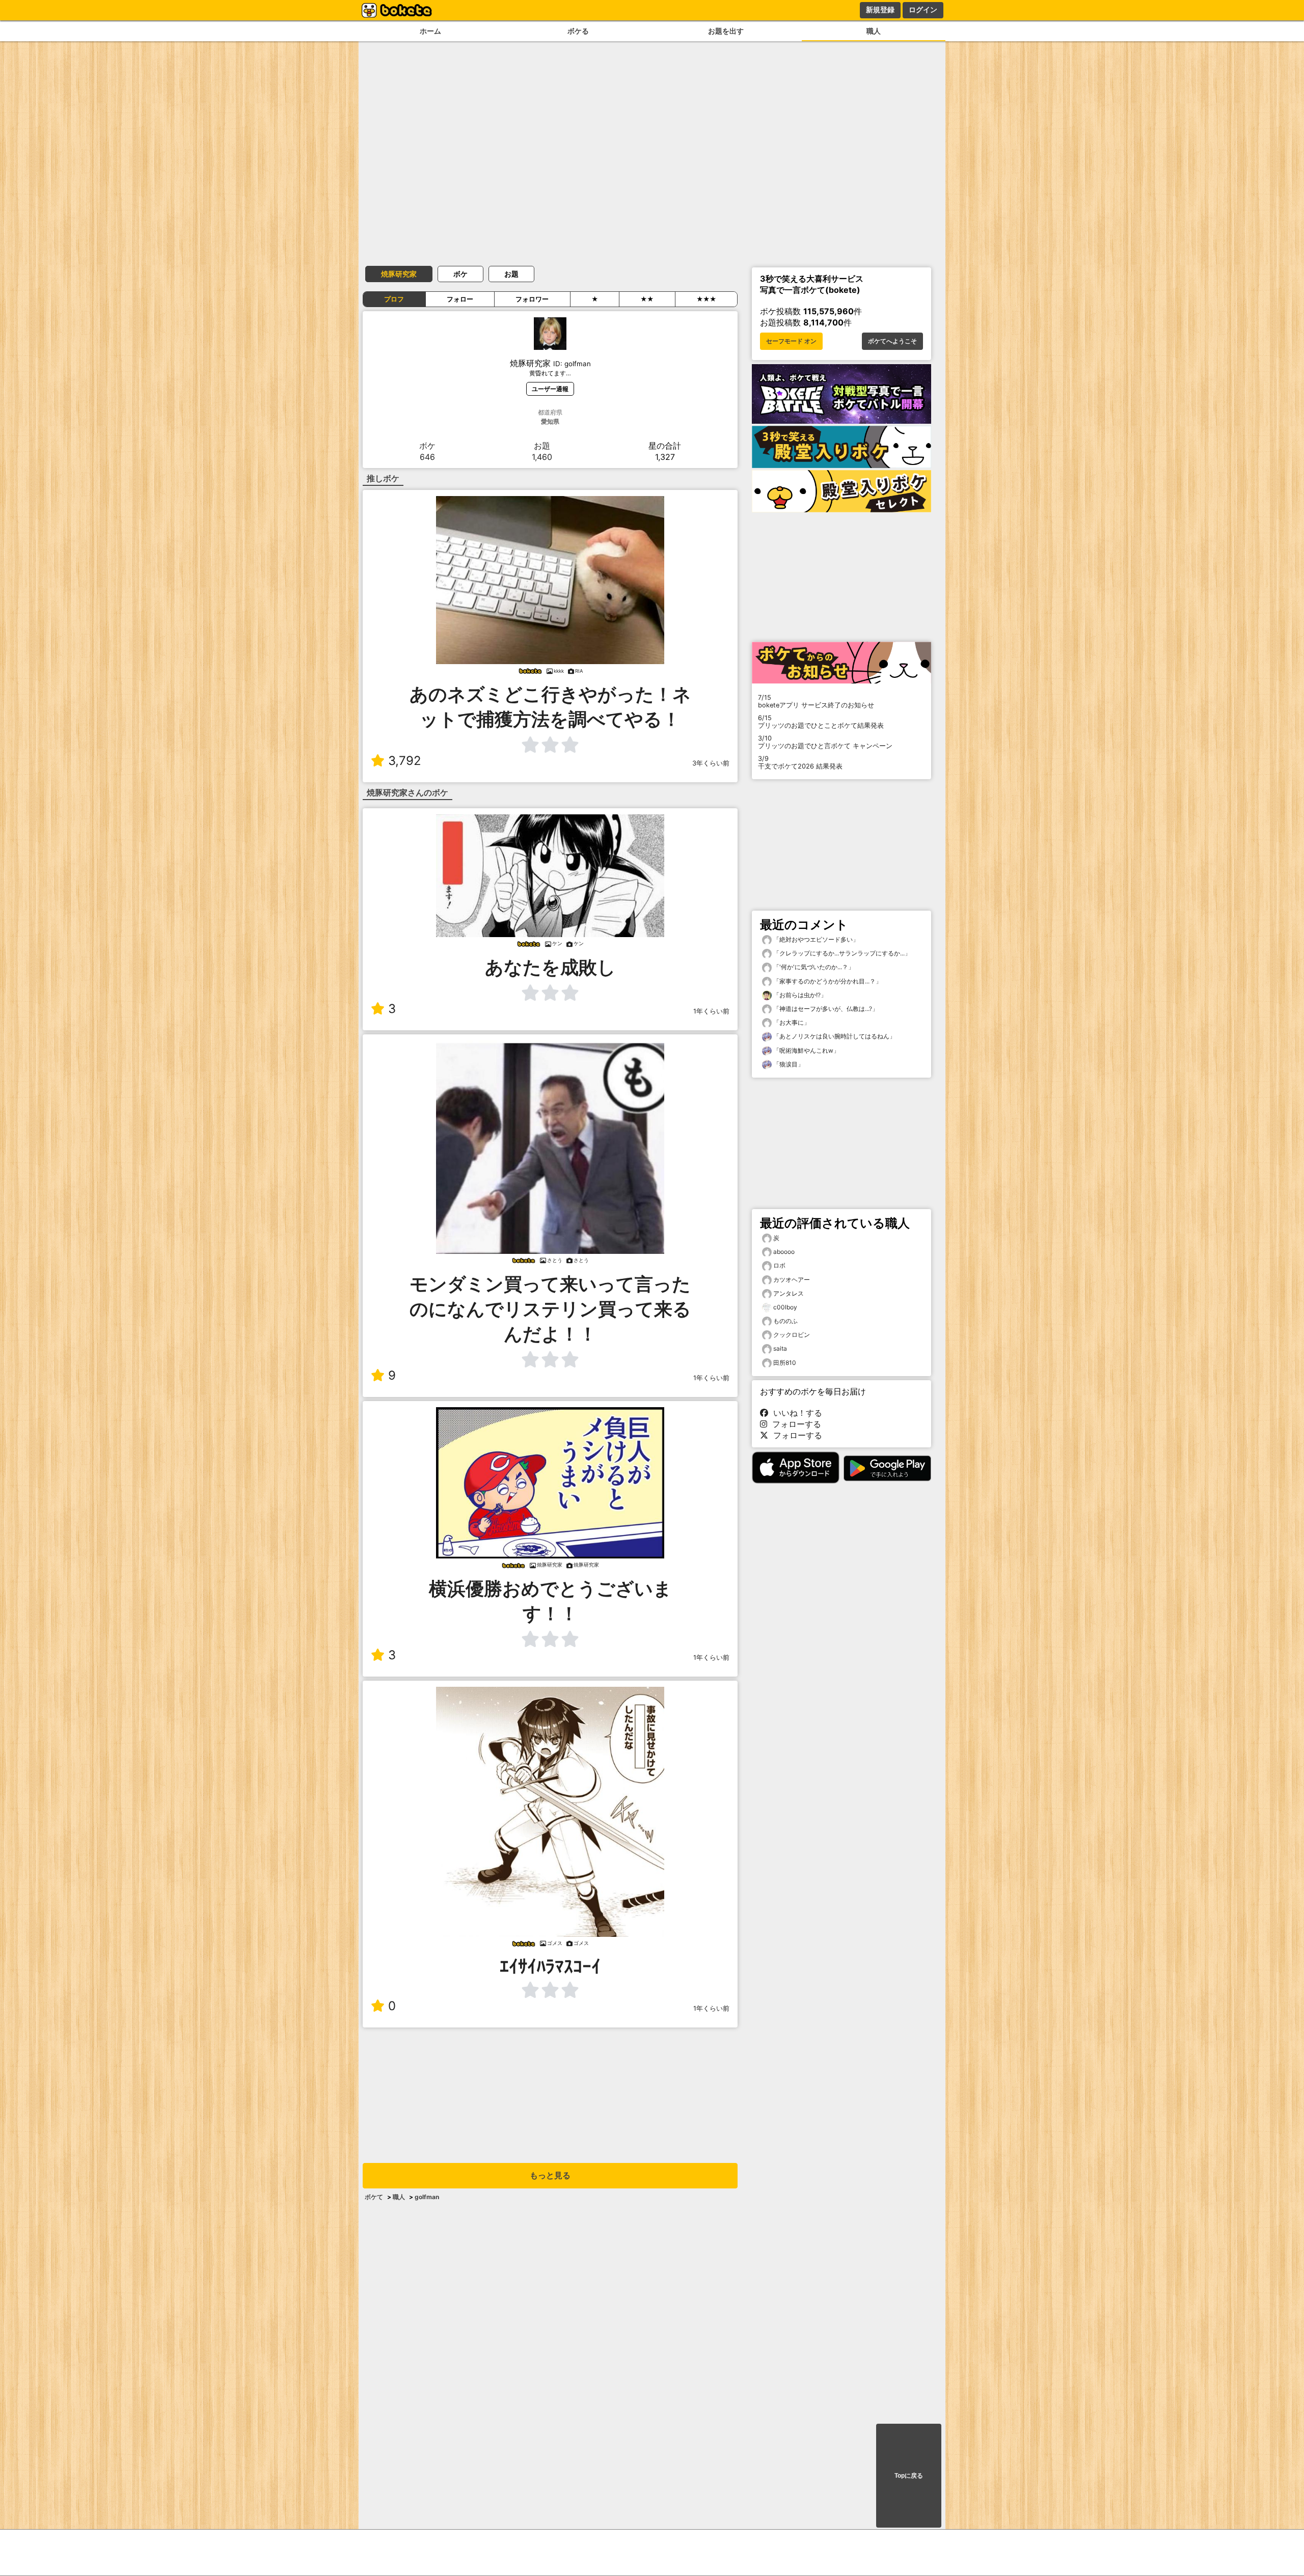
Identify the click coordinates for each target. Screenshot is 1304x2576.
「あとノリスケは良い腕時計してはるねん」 (834, 1036)
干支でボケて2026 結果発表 (800, 762)
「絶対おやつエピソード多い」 (815, 939)
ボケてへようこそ (892, 341)
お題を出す (726, 31)
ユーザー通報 (550, 389)
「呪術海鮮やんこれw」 (806, 1050)
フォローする (794, 1424)
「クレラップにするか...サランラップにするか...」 (841, 953)
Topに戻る (909, 2476)
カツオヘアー (792, 1280)
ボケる (578, 31)
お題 (511, 274)
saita (780, 1348)
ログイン (923, 10)
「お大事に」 (791, 1022)
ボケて (374, 2197)
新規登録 (880, 10)
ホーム (430, 31)
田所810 (785, 1363)
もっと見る (550, 2175)
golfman (427, 2197)
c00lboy (785, 1307)
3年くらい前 (711, 763)
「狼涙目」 (788, 1064)
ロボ (779, 1265)
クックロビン (792, 1335)
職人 (874, 31)
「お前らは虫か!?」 (799, 995)
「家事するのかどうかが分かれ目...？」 (827, 981)
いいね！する (795, 1413)
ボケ (460, 274)
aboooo (784, 1252)
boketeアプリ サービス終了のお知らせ (816, 701)
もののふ (785, 1321)
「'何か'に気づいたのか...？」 (813, 967)
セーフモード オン (791, 341)
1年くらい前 (711, 1011)
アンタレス (789, 1293)
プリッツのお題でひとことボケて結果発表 (821, 722)
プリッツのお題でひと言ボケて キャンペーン (825, 742)
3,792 (405, 761)
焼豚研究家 (399, 274)
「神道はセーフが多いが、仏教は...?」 (825, 1009)
